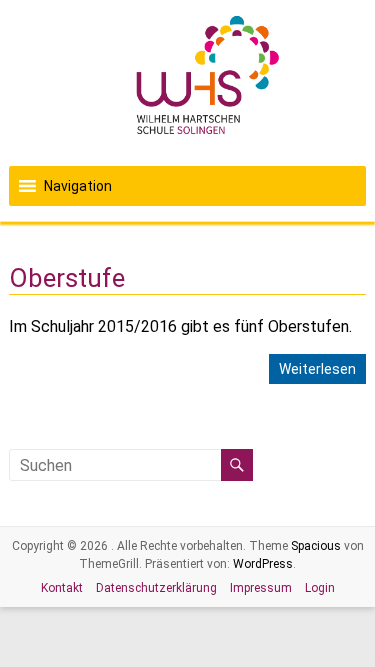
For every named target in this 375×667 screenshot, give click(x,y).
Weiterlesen (317, 369)
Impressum (261, 588)
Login (320, 588)
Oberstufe (67, 278)
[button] (78, 186)
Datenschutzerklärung (156, 588)
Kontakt (62, 588)
